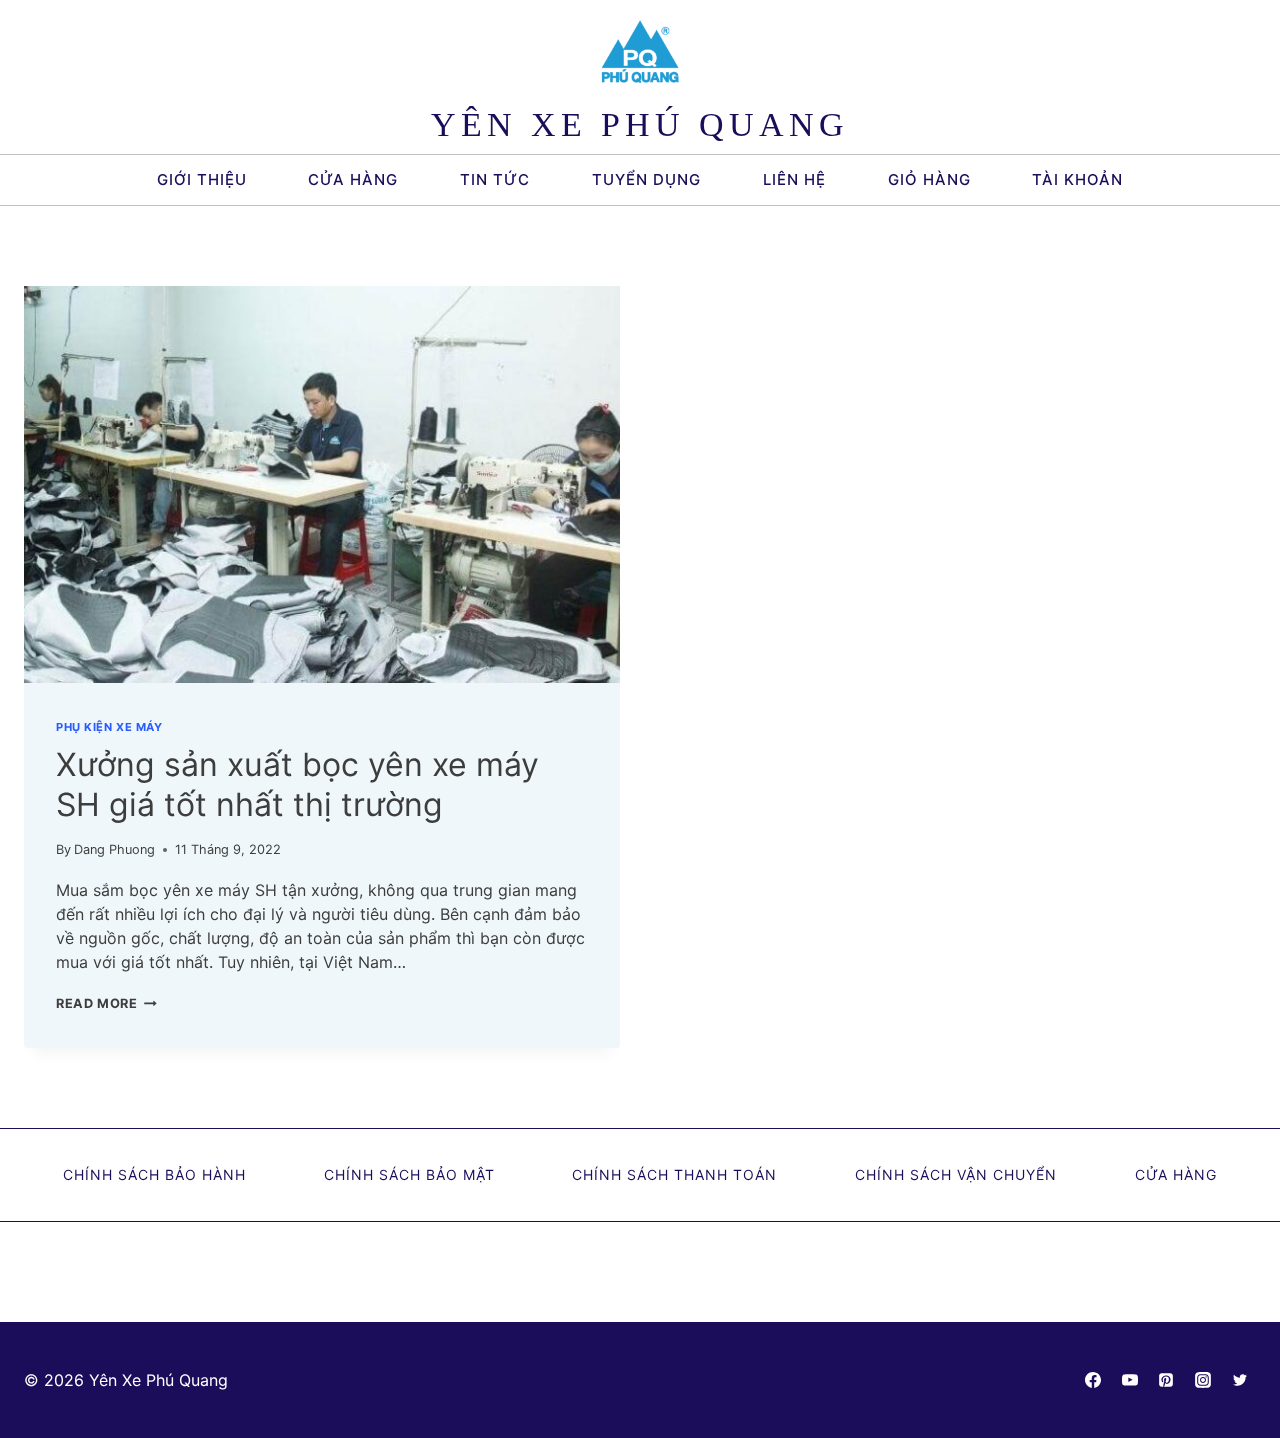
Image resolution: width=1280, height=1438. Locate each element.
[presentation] (322, 484)
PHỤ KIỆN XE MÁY (109, 727)
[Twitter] (1240, 1380)
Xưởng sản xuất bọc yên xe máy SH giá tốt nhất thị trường (297, 784)
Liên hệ (794, 179)
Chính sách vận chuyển (956, 1174)
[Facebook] (1093, 1380)
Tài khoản (1077, 179)
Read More (106, 1003)
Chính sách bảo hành (154, 1174)
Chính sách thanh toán (674, 1174)
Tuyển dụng (646, 179)
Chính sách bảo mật (409, 1174)
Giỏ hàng (929, 179)
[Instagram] (1203, 1380)
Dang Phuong (114, 849)
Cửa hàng (353, 179)
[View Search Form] (1170, 180)
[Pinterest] (1166, 1380)
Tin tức (495, 179)
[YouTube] (1130, 1380)
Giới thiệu (202, 179)
